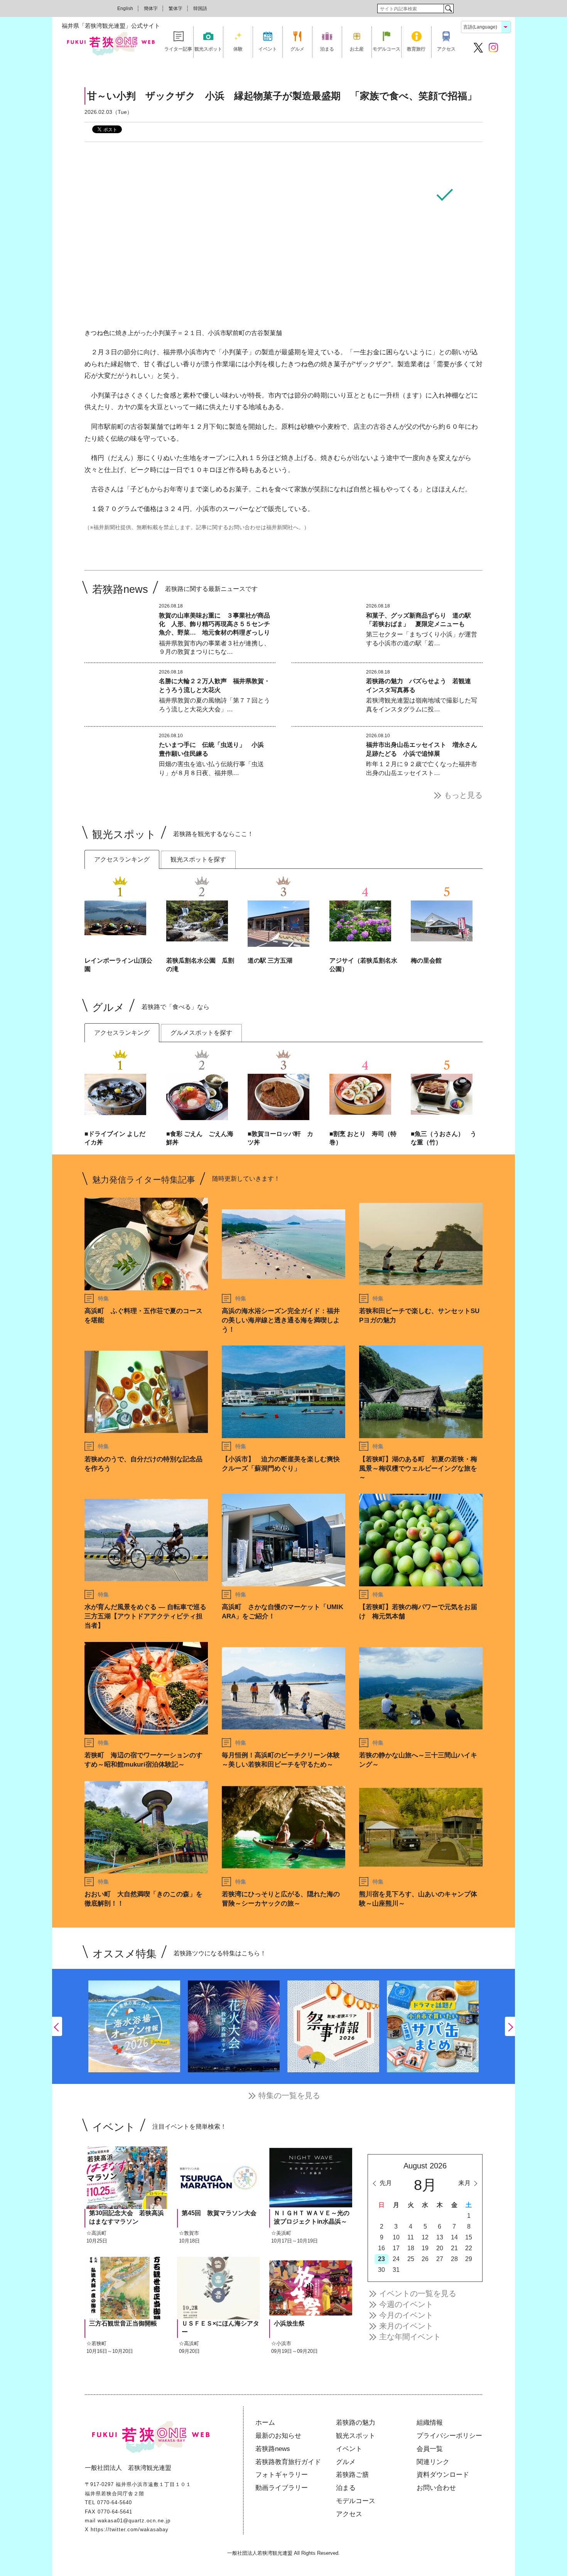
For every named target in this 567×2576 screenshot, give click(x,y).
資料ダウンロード (443, 2475)
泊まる (327, 49)
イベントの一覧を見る (418, 2293)
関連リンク (433, 2462)
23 (381, 2259)
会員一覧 (430, 2449)
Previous (57, 2026)
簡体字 (151, 8)
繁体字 (175, 8)
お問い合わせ (436, 2488)
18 (411, 2248)
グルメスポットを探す (201, 1033)
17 (396, 2248)
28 (454, 2259)
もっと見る (463, 795)
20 (440, 2248)
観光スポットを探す (198, 859)
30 (381, 2270)
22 (469, 2248)
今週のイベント (406, 2304)
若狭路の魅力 (356, 2423)
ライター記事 (178, 49)
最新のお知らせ (278, 2436)
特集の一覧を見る (289, 2095)
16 (381, 2248)
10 (396, 2237)
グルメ (297, 49)
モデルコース (386, 49)
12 (425, 2237)
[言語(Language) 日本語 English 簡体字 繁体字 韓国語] (486, 26)
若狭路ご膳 (352, 2475)
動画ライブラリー (282, 2488)
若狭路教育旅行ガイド (288, 2462)
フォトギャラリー (282, 2475)
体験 (238, 49)
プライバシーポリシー (449, 2436)
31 (396, 2270)
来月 (464, 2183)
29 (469, 2259)
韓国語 (200, 8)
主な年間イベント (410, 2337)
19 (425, 2248)
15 (469, 2237)
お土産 (357, 49)
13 (440, 2237)
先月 (386, 2183)
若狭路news (273, 2449)
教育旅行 (416, 49)
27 (440, 2259)
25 (411, 2259)
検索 (448, 8)
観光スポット (208, 49)
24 (396, 2259)
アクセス (446, 49)
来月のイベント (406, 2326)
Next (510, 2026)
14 (454, 2237)
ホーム (265, 2423)
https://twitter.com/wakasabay (130, 2529)
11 (411, 2237)
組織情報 (430, 2423)
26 (425, 2259)
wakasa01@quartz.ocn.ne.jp (134, 2521)
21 (454, 2248)
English (125, 8)
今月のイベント (406, 2315)
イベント (268, 49)
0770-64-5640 (115, 2502)
